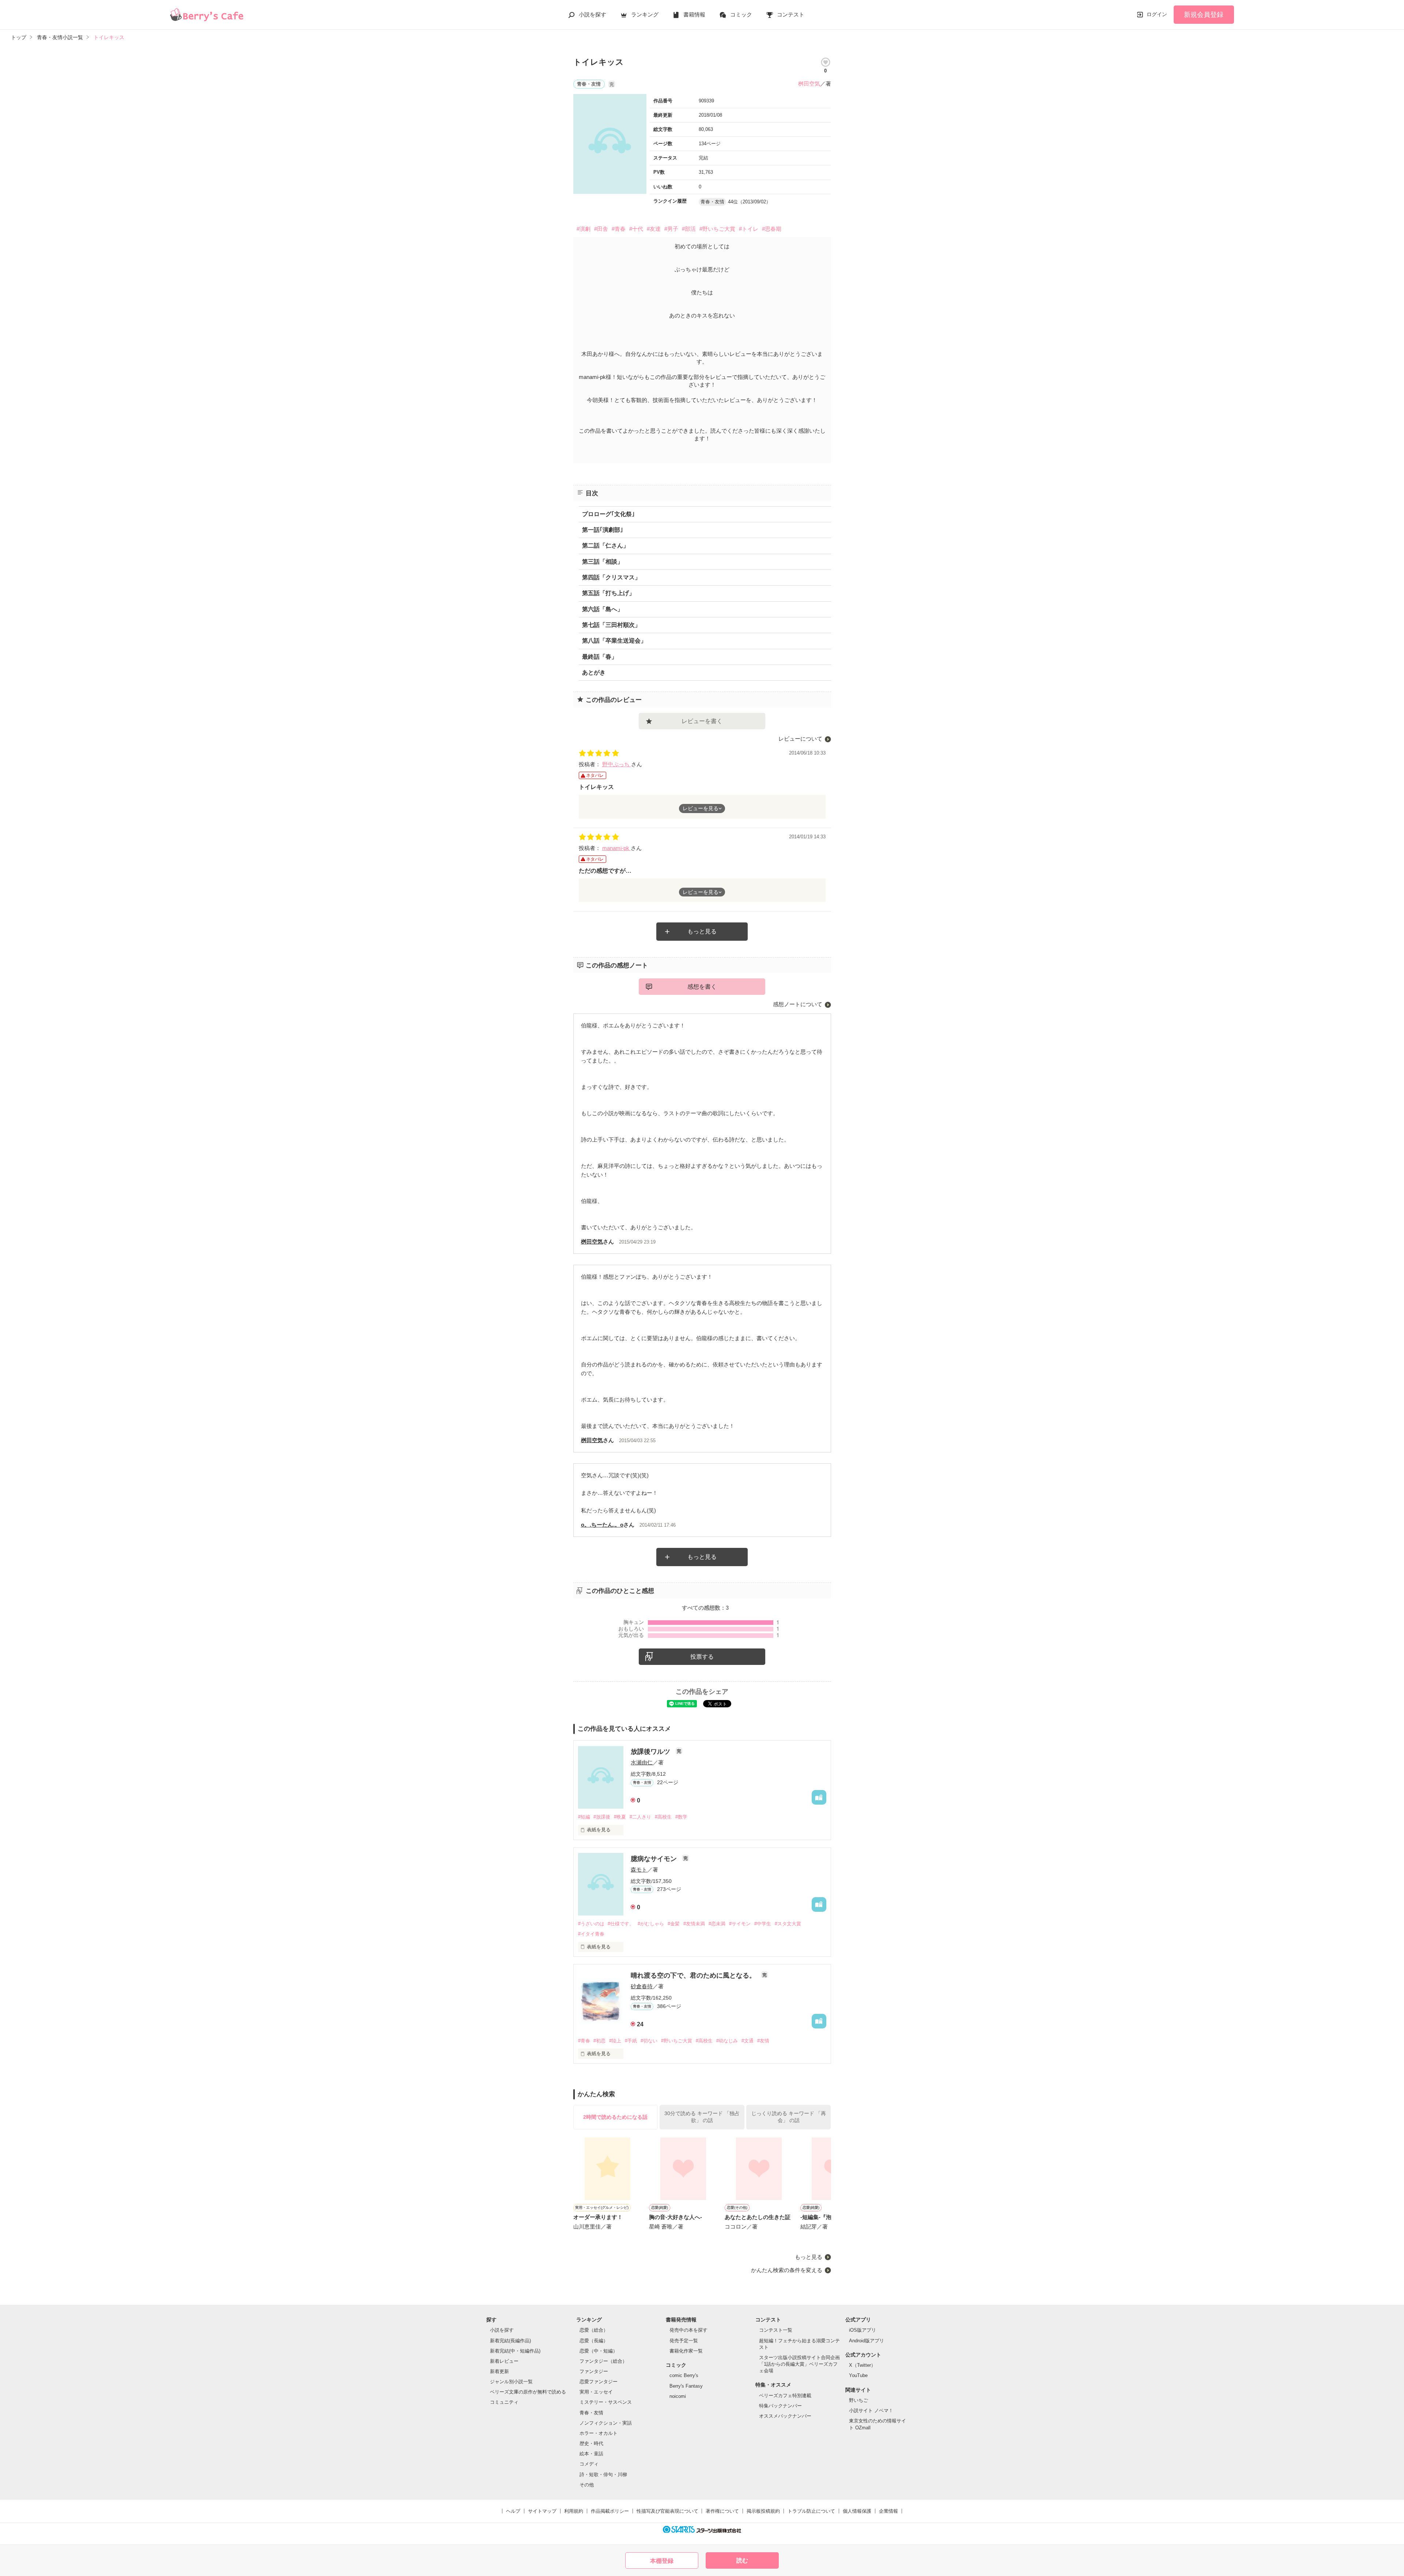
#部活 (689, 229)
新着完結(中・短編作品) (515, 2351)
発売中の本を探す (688, 2330)
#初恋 (599, 2041)
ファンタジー (594, 2371)
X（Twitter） (862, 2365)
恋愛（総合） (594, 2330)
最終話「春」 (600, 657)
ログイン (1157, 14)
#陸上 (615, 2041)
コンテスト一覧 (776, 2330)
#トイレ (749, 229)
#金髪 (674, 1924)
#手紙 (631, 2041)
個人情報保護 (857, 2511)
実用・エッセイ (596, 2392)
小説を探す (592, 14)
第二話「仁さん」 (605, 546)
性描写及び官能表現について (667, 2511)
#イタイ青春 (591, 1934)
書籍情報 (694, 14)
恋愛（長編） (594, 2341)
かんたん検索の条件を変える (787, 2270)
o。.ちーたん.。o (602, 1525)
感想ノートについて (798, 1004)
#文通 (748, 2041)
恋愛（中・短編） (599, 2351)
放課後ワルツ (651, 1752)
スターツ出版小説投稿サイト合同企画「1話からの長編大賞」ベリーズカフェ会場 (799, 2364)
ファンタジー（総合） (603, 2361)
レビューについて (800, 739)
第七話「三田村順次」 (611, 625)
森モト (639, 1870)
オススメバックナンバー (785, 2416)
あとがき (594, 672)
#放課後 (602, 1817)
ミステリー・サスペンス (606, 2402)
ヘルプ (513, 2511)
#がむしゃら (651, 1924)
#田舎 (601, 229)
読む (742, 2560)
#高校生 (663, 1817)
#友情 (763, 2041)
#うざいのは (591, 1924)
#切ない (649, 2041)
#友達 (654, 229)
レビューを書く (702, 721)
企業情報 (888, 2511)
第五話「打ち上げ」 (608, 593)
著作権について (722, 2511)
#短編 (584, 1817)
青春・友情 (591, 2413)
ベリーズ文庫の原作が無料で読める (528, 2392)
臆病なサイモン (655, 1859)
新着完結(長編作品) (510, 2341)
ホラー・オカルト (599, 2433)
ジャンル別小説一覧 (511, 2382)
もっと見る (702, 931)
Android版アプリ (867, 2341)
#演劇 (584, 229)
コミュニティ (504, 2402)
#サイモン (740, 1924)
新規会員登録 (1204, 15)
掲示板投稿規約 (763, 2511)
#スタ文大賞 (788, 1924)
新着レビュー (504, 2361)
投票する (702, 1657)
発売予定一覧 (684, 2341)
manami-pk (616, 848)
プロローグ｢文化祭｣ (608, 514)
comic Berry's (684, 2375)
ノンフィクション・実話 (606, 2423)
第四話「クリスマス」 (611, 577)
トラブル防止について (811, 2511)
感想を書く (702, 987)
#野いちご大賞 (717, 229)
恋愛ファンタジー (599, 2382)
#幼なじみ (727, 2041)
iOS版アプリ (863, 2330)
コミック (741, 14)
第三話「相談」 (603, 562)
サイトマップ (542, 2511)
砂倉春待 (642, 1986)
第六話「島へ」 (603, 609)
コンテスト (791, 14)
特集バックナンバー (780, 2406)
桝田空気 (809, 84)
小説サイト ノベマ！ (871, 2410)
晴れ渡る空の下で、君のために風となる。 (694, 1975)
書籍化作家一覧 (686, 2351)
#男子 (671, 229)
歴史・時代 (591, 2443)
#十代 (636, 229)
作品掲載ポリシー (610, 2511)
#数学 (681, 1817)
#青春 (619, 229)
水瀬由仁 (642, 1762)
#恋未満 (717, 1924)
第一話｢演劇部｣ (603, 530)
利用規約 (574, 2511)
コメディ (589, 2464)
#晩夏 (620, 1817)
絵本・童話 (591, 2454)
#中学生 (763, 1924)
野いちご (858, 2400)
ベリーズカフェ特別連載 (785, 2396)
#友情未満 (694, 1924)
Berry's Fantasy (686, 2386)
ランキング (645, 14)
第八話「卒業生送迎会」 (614, 641)
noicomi (678, 2396)
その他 (587, 2485)
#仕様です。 (621, 1924)
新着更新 (499, 2371)
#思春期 (772, 229)
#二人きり (640, 1817)
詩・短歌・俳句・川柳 (603, 2475)
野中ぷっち (617, 764)
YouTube (858, 2375)
